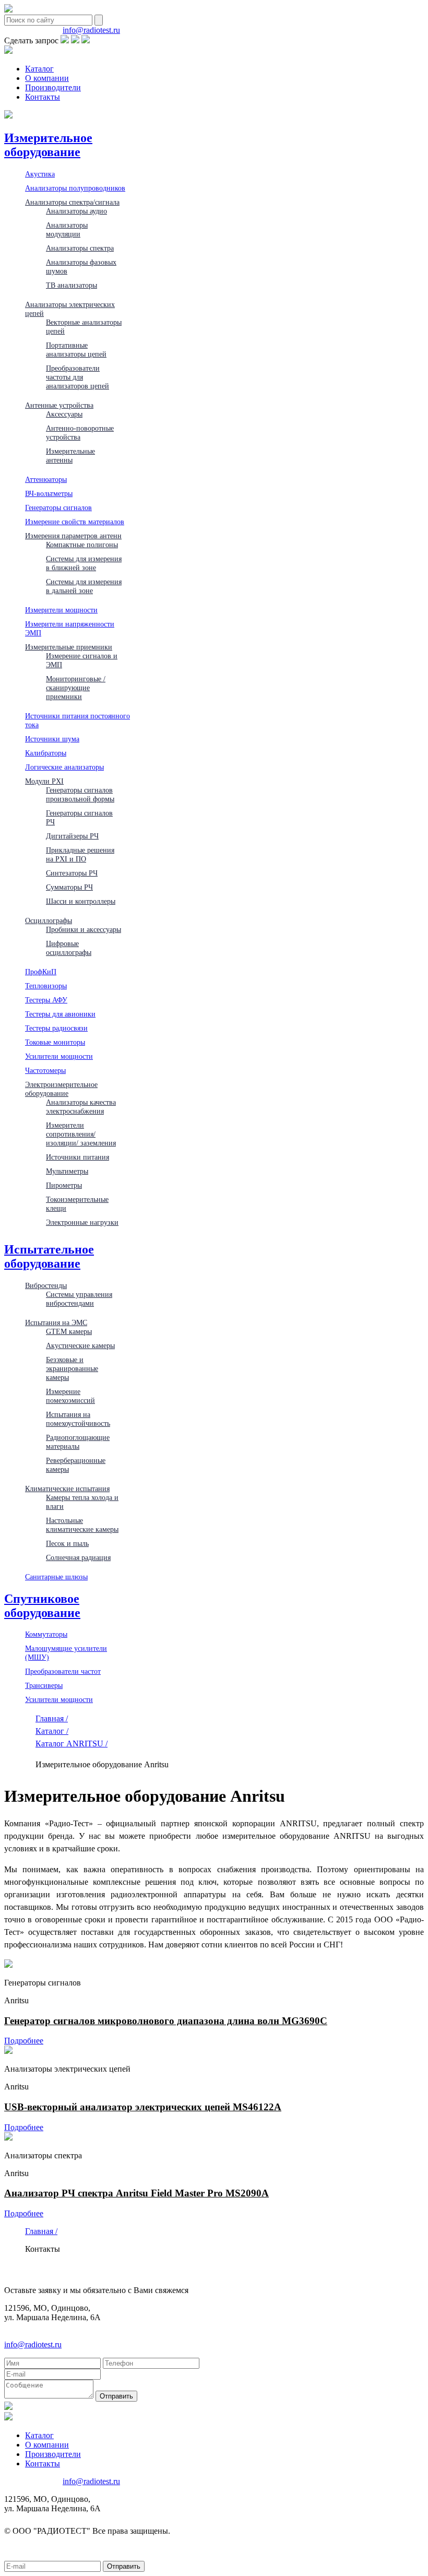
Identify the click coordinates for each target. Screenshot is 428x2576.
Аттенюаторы (46, 479)
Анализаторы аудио (76, 211)
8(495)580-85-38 (32, 30)
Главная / (52, 1718)
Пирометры (64, 1185)
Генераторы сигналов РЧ (79, 817)
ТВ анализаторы (72, 285)
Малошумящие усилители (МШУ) (66, 1653)
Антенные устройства (59, 405)
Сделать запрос (31, 40)
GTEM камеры (69, 1331)
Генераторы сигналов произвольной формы (80, 794)
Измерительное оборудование (48, 145)
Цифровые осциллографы (69, 948)
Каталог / (52, 1731)
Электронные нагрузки (82, 1222)
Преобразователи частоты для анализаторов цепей (78, 377)
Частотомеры (45, 1070)
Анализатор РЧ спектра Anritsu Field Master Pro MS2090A (136, 2193)
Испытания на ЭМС (56, 1322)
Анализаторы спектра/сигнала (72, 202)
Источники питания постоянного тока (78, 720)
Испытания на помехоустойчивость (78, 1419)
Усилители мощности (59, 1056)
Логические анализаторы (64, 767)
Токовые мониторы (55, 1042)
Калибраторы (46, 753)
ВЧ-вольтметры (49, 493)
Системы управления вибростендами (79, 1299)
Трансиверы (44, 1685)
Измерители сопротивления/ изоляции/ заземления (81, 1134)
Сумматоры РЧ (69, 887)
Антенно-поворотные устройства (80, 433)
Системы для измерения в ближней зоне (84, 563)
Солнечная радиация (78, 1557)
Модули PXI (44, 781)
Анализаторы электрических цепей (70, 309)
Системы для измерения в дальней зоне (84, 586)
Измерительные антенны (70, 456)
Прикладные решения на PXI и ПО (80, 854)
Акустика (40, 174)
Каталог (39, 69)
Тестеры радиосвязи (56, 1028)
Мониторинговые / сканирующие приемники (76, 688)
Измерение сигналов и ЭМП (82, 660)
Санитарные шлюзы (56, 1577)
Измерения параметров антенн (73, 536)
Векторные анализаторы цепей (84, 327)
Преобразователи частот (63, 1671)
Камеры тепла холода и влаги (82, 1502)
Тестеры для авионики (60, 1014)
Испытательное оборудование (49, 1256)
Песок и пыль (67, 1543)
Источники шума (52, 739)
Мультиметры (67, 1171)
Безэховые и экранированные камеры (72, 1368)
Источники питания (78, 1157)
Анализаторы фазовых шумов (81, 267)
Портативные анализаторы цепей (76, 350)
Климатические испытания (67, 1488)
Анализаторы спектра (80, 248)
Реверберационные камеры (76, 1465)
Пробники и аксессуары (84, 929)
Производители (53, 87)
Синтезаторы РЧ (72, 873)
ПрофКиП (41, 972)
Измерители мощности (61, 610)
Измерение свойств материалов (75, 522)
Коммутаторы (46, 1634)
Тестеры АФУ (46, 1000)
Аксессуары (64, 414)
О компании (47, 78)
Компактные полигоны (82, 545)
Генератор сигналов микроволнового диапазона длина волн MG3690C (166, 2021)
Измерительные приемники (69, 647)
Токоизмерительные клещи (77, 1204)
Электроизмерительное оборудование (61, 1089)
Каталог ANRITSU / (72, 1744)
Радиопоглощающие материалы (78, 1442)
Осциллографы (49, 920)
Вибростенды (46, 1285)
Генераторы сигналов (58, 507)
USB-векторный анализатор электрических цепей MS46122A (143, 2107)
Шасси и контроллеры (81, 901)
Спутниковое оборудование (42, 1606)
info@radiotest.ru (91, 30)
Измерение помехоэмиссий (70, 1396)
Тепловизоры (46, 986)
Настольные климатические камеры (82, 1525)
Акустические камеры (80, 1345)
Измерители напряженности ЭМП (70, 628)
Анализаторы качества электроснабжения (81, 1107)
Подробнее (24, 2041)
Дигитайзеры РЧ (72, 836)
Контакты (43, 97)
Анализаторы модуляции (67, 229)
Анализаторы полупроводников (75, 188)
